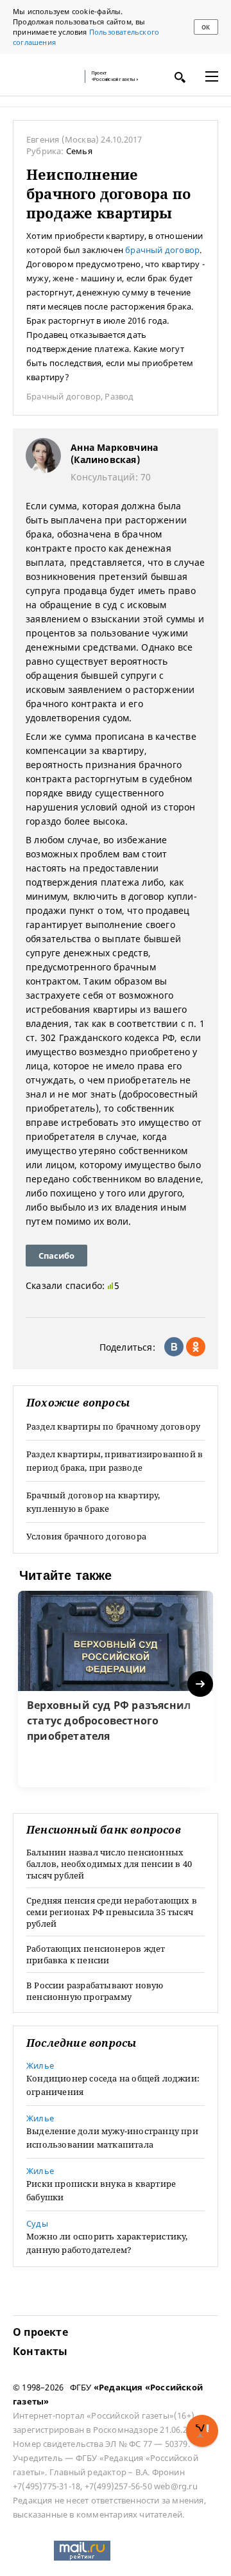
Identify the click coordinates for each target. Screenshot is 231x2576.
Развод (119, 396)
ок (206, 27)
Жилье (40, 2065)
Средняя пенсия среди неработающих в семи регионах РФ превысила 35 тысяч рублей (112, 1912)
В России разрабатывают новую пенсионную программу (95, 1991)
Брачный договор (64, 396)
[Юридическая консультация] (45, 76)
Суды (37, 2223)
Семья (79, 151)
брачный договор (162, 250)
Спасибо (56, 1256)
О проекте (40, 2332)
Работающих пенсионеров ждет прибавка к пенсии (96, 1954)
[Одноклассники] (196, 1347)
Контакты (40, 2351)
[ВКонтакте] (174, 1347)
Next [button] (201, 1684)
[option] (116, 1689)
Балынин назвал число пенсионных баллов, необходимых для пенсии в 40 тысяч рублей (109, 1864)
